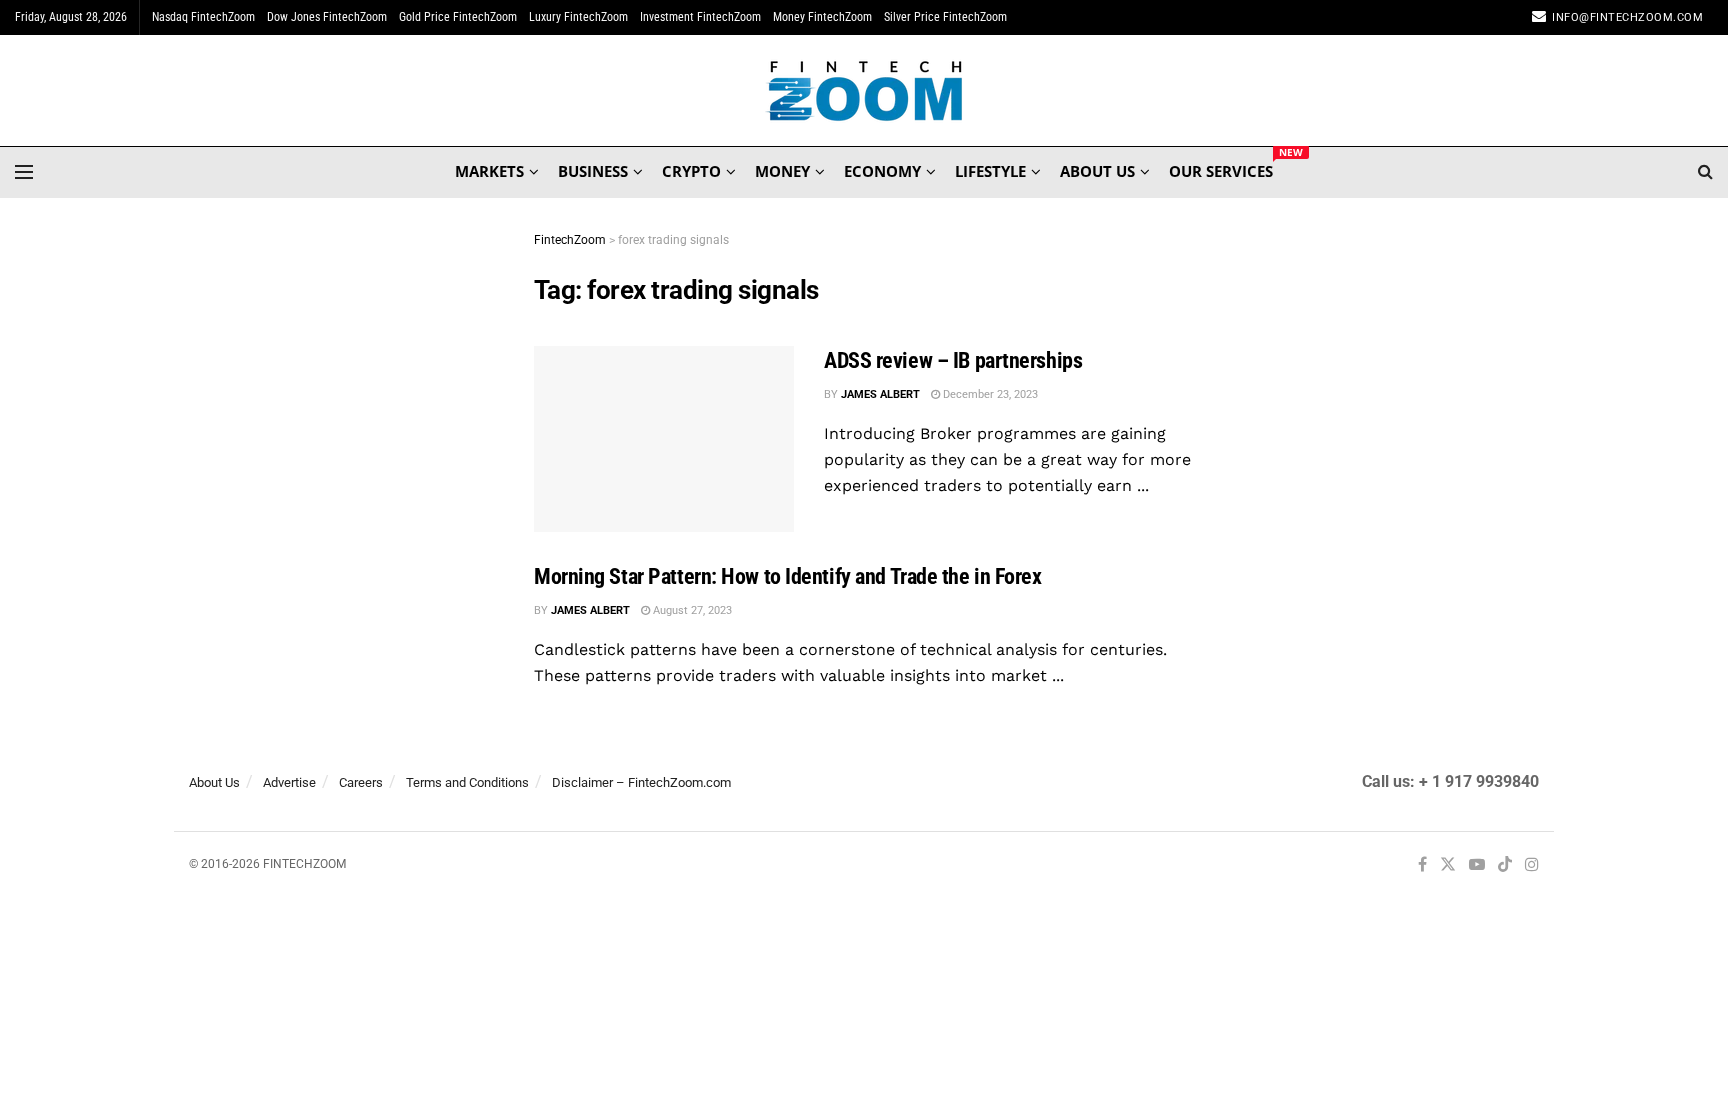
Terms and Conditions (467, 782)
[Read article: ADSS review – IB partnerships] (664, 439)
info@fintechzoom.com (1627, 17)
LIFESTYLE (990, 171)
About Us (214, 782)
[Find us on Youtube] (1477, 865)
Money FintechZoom (822, 17)
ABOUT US (1097, 171)
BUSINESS (593, 171)
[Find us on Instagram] (1532, 865)
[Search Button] (1705, 172)
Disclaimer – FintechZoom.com (641, 782)
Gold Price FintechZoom (458, 17)
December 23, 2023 (989, 394)
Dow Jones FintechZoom (327, 17)
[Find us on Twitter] (1448, 865)
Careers (361, 782)
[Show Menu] (24, 172)
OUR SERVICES (1221, 168)
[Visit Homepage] (864, 91)
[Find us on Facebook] (1422, 865)
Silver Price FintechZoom (945, 17)
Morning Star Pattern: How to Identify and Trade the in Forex (788, 576)
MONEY (782, 171)
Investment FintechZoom (700, 17)
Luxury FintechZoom (578, 17)
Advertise (289, 782)
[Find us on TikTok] (1505, 866)
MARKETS (489, 171)
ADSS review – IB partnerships (953, 360)
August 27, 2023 (691, 610)
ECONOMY (882, 171)
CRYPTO (691, 171)
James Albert (880, 394)
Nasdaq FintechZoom (203, 17)
